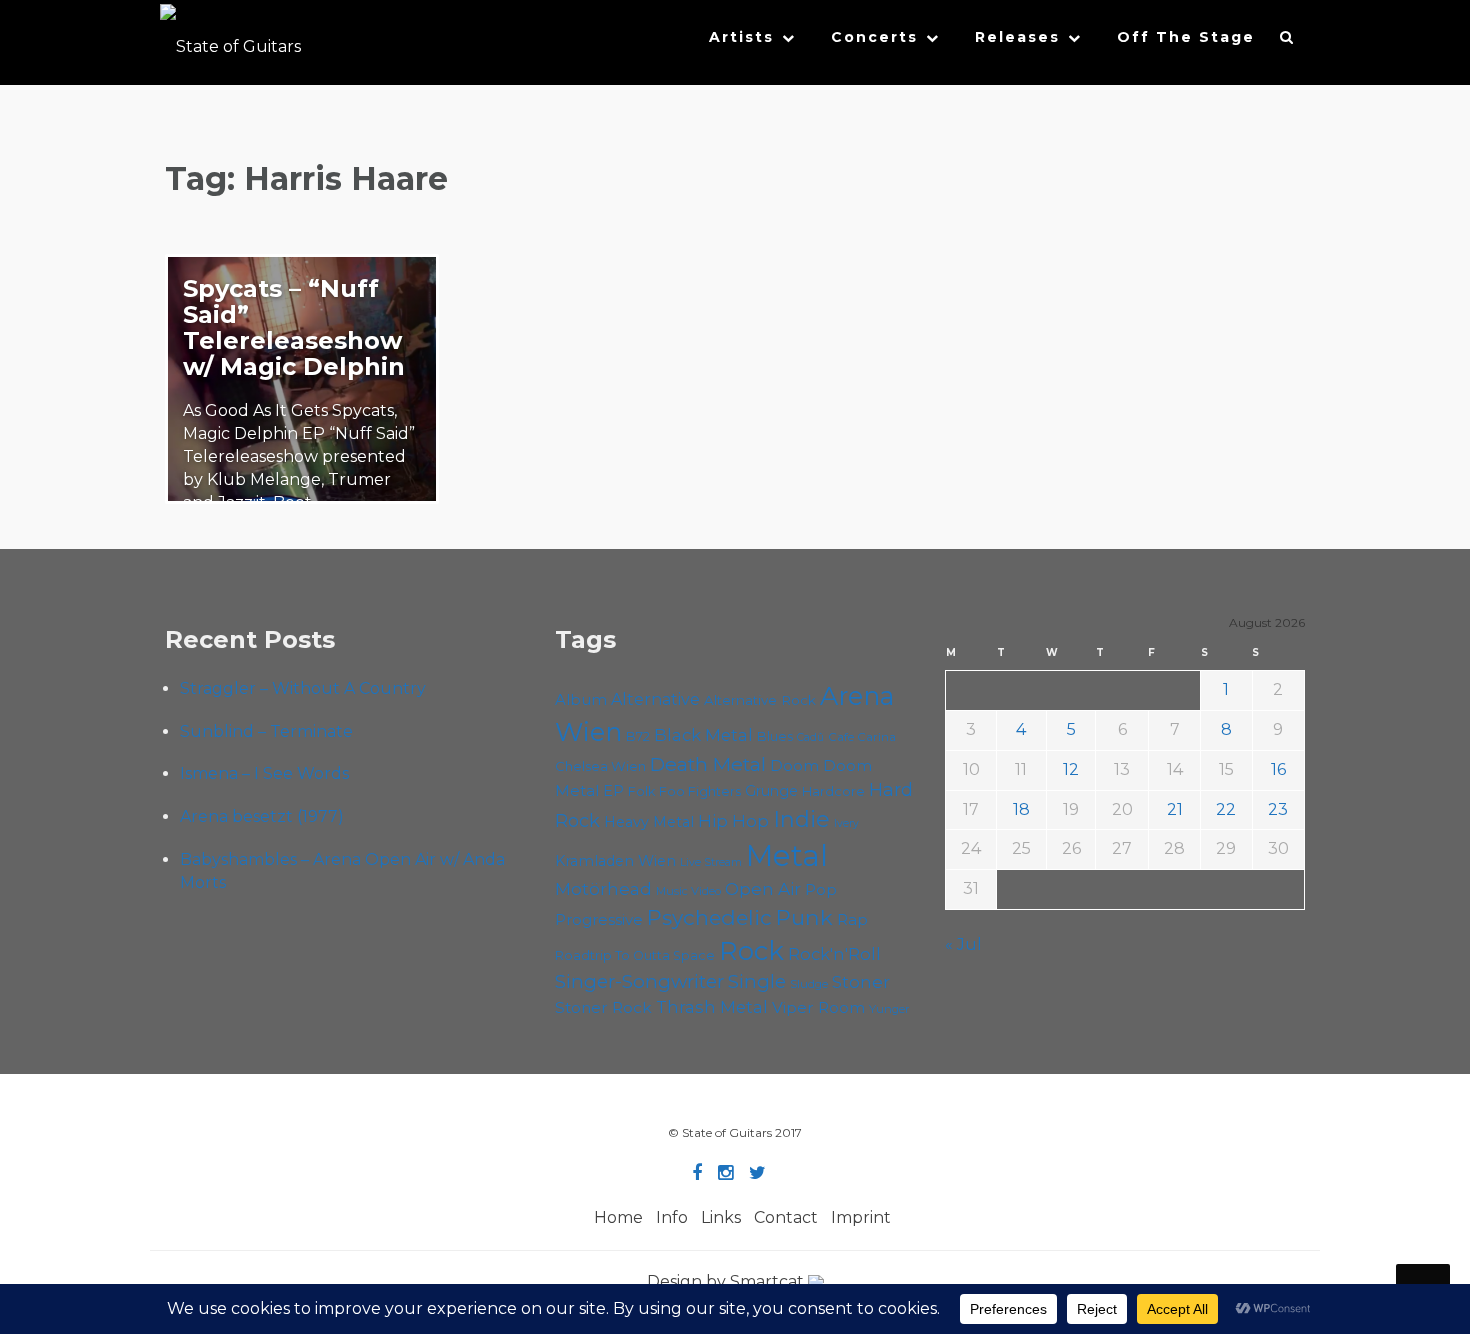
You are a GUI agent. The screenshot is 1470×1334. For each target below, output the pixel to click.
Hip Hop (733, 821)
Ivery (846, 823)
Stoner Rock (603, 1007)
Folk (641, 791)
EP (613, 791)
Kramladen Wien (615, 861)
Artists (741, 37)
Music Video (688, 891)
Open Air (763, 889)
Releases (1017, 37)
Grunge (771, 791)
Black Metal (703, 735)
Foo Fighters (700, 791)
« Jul (963, 944)
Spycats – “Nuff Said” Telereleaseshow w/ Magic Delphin (294, 327)
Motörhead (603, 888)
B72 (638, 736)
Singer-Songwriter (639, 981)
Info (672, 1217)
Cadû (810, 737)
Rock (751, 950)
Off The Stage (1186, 37)
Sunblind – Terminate (266, 731)
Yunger (889, 1009)
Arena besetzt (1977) (262, 816)
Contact (786, 1217)
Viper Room (818, 1007)
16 (1278, 769)
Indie (801, 819)
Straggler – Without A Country (303, 688)
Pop (821, 889)
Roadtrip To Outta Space (635, 955)
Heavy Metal (649, 822)
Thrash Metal (712, 1007)
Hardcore (833, 791)
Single (757, 981)
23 (1278, 809)
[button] (1287, 42)
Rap (852, 919)
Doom (794, 765)
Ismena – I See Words (264, 773)
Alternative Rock (760, 700)
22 (1226, 809)
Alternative (655, 699)
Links (721, 1217)
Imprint (861, 1217)
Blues (775, 736)
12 (1071, 769)
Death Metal (708, 764)
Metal (787, 855)
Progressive (599, 920)
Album (581, 700)
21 (1175, 809)
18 (1021, 809)
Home (618, 1217)
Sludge (809, 984)
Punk (804, 917)
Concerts (874, 37)
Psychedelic (709, 917)
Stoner (861, 981)
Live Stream (711, 862)
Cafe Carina (862, 737)
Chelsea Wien (600, 766)
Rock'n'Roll (834, 954)
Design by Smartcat (727, 1281)
